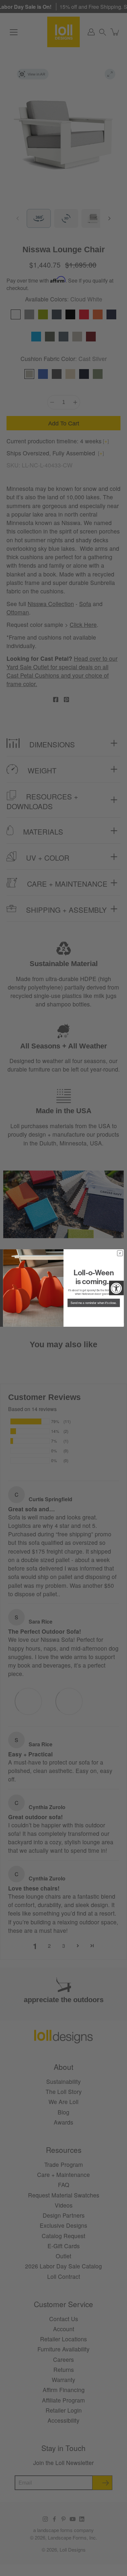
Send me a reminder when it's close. (94, 1303)
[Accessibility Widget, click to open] (116, 1288)
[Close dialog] (120, 1253)
